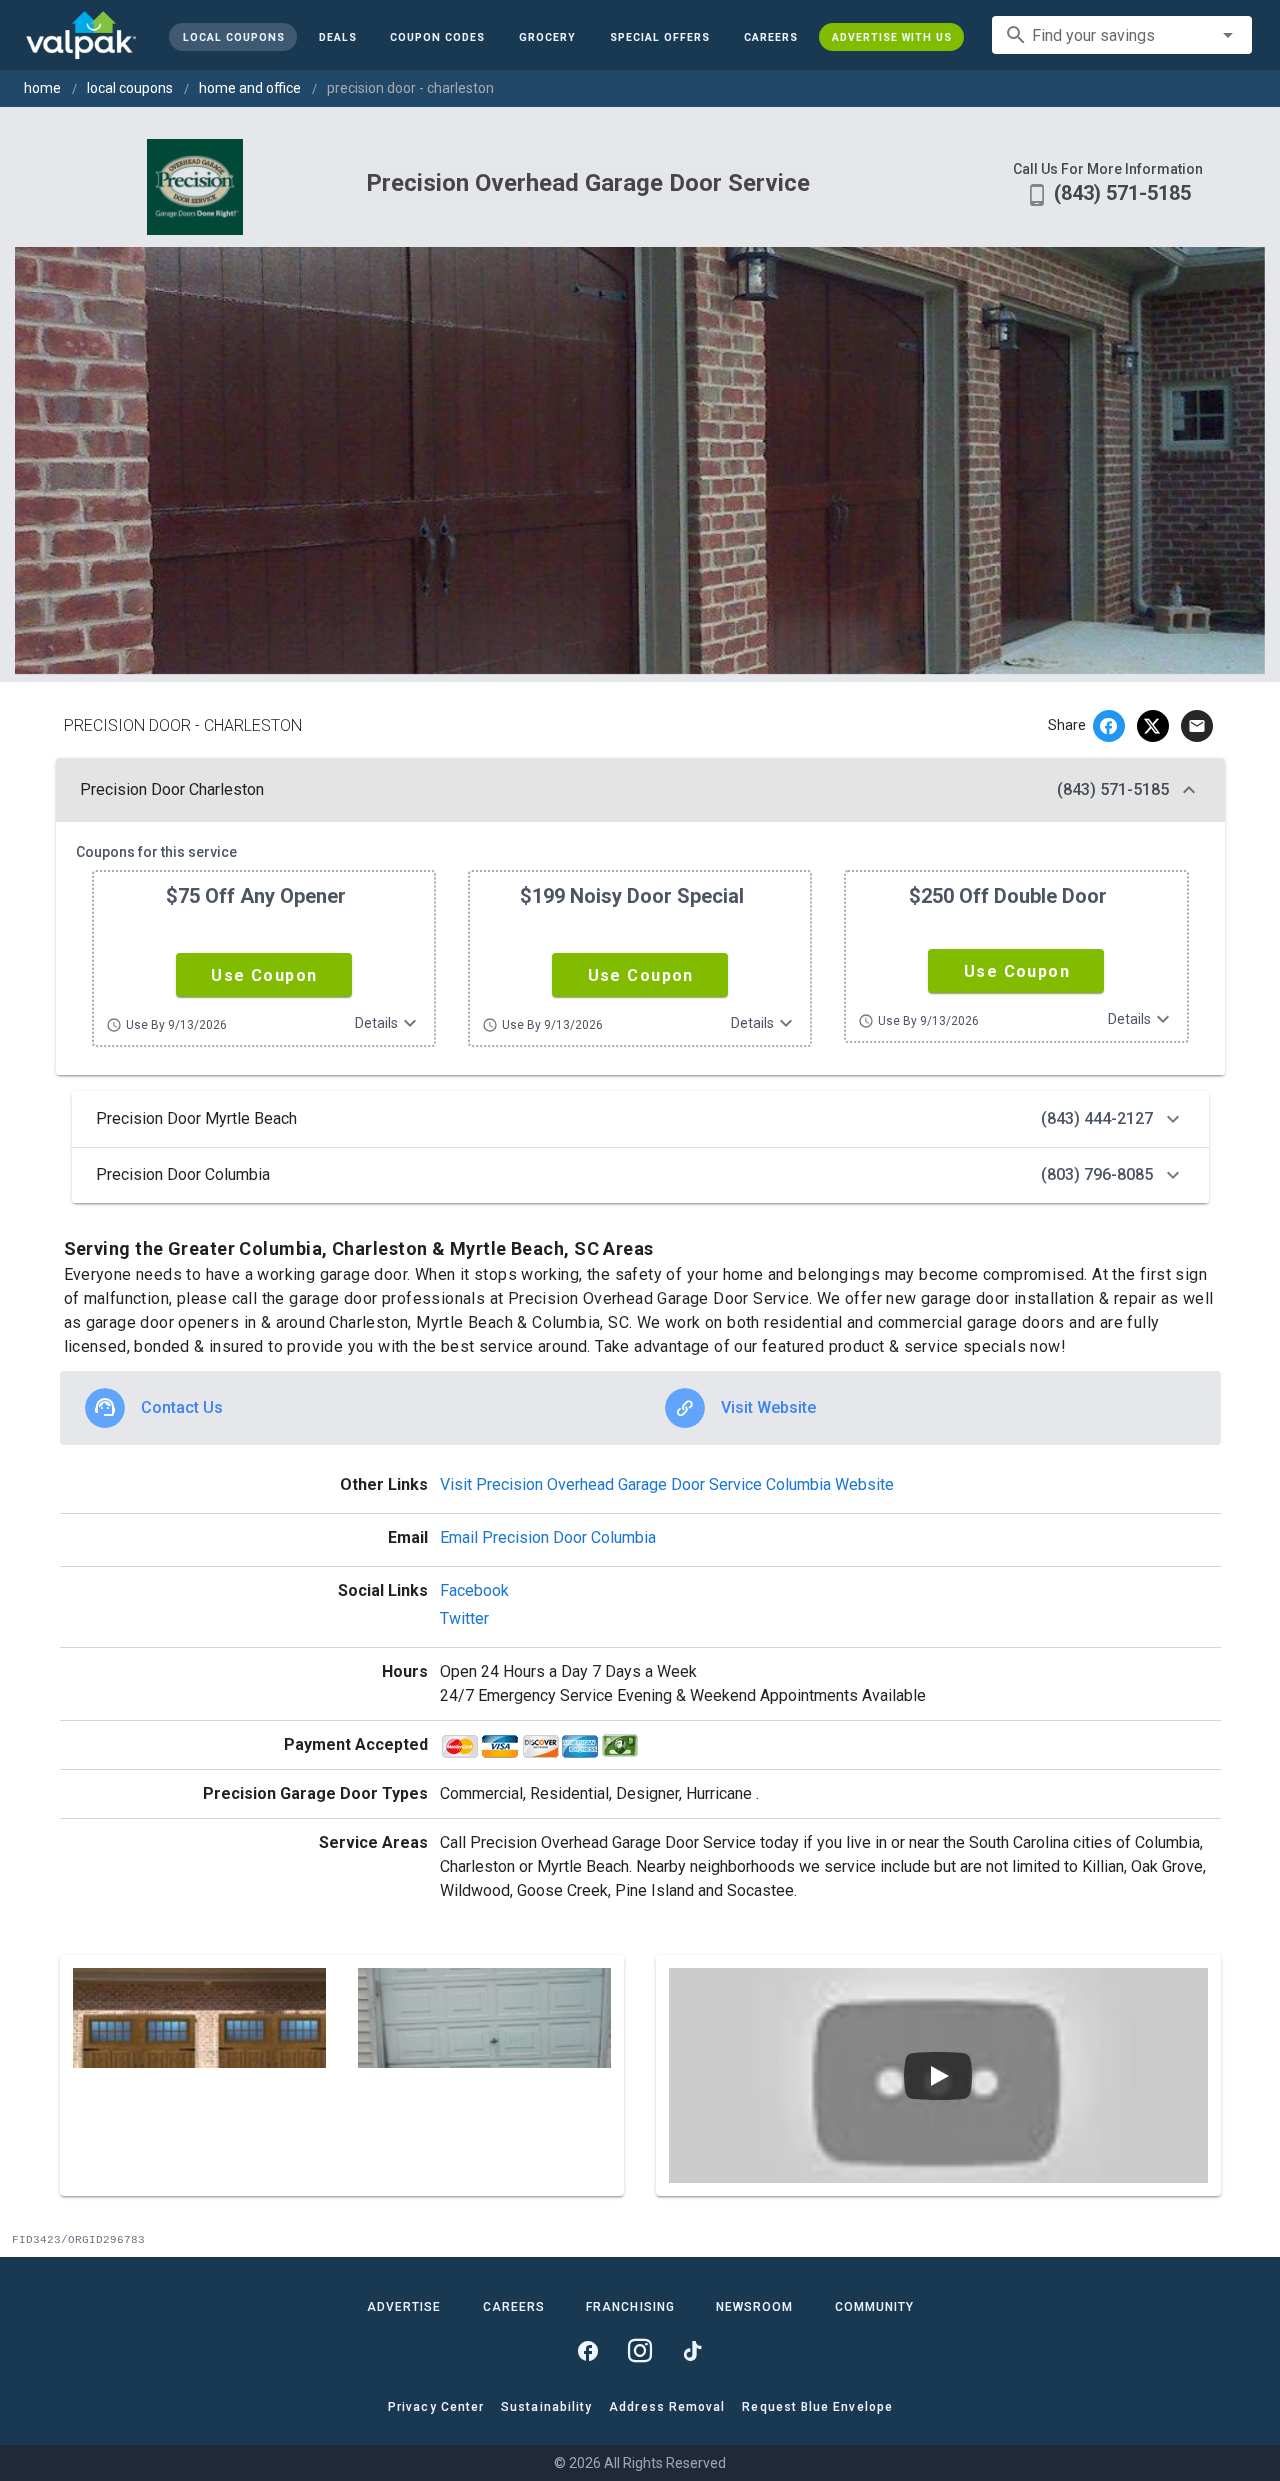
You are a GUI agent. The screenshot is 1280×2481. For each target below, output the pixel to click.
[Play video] (938, 2076)
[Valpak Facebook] (588, 2351)
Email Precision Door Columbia (548, 1537)
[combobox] (1122, 35)
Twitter (464, 1618)
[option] (350, 1408)
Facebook (474, 1590)
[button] (660, 37)
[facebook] (1109, 726)
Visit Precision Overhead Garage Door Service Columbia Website (667, 1484)
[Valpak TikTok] (692, 2351)
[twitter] (1153, 726)
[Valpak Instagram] (640, 2351)
